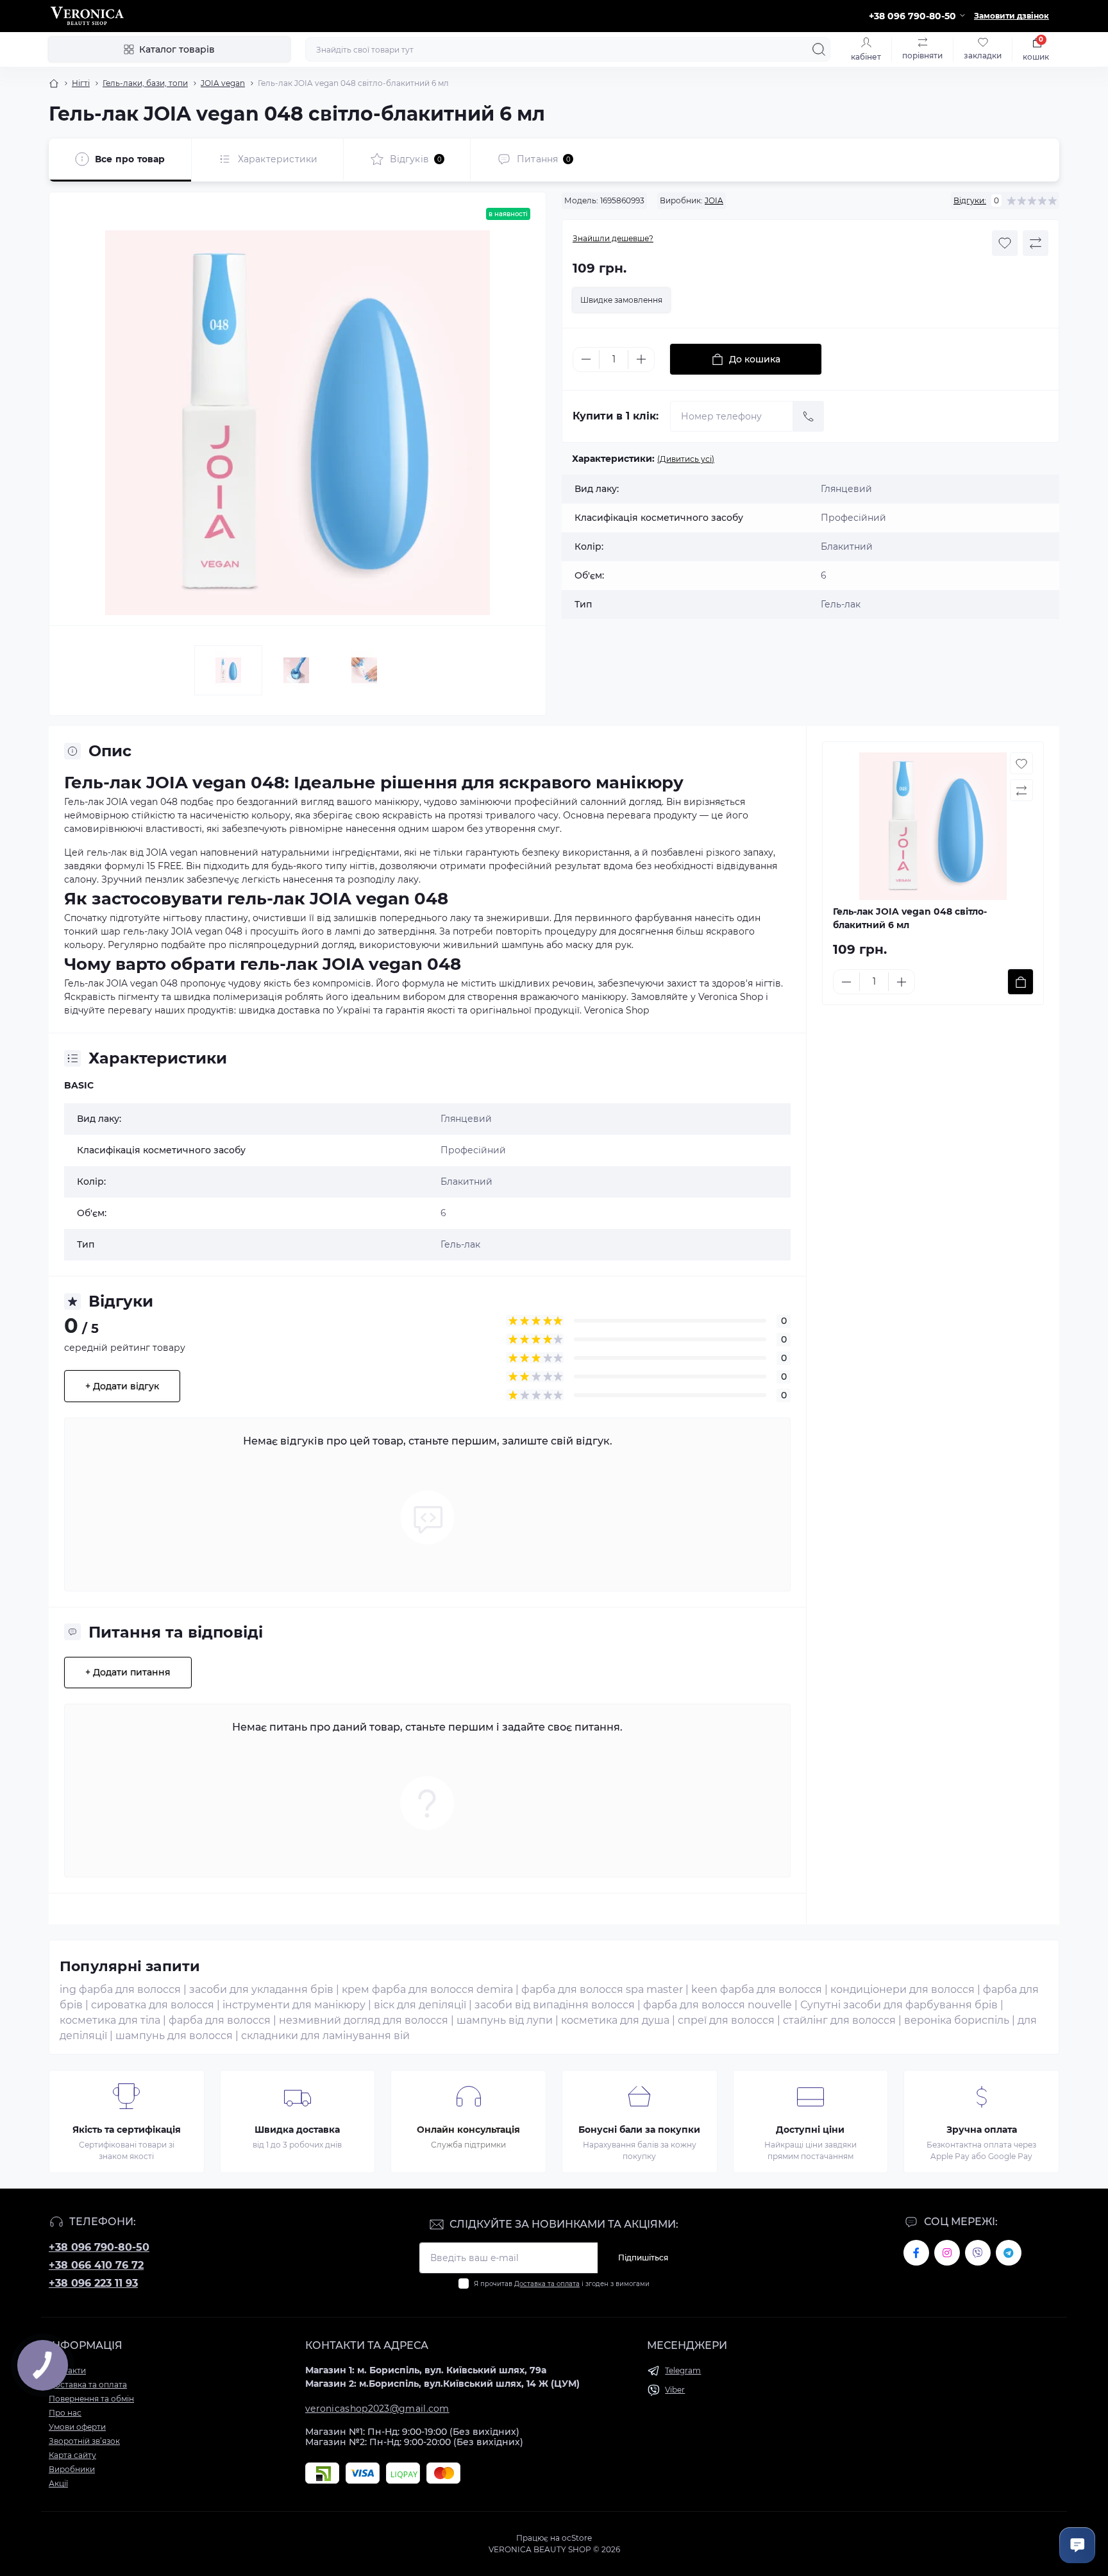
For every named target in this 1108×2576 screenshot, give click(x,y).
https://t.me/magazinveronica (1009, 2253)
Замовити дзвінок (1011, 16)
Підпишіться (643, 2258)
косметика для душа (615, 2020)
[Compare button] (1036, 243)
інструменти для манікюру (294, 2005)
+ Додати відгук (122, 1386)
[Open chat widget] (1077, 2545)
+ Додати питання (128, 1672)
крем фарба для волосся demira (427, 1989)
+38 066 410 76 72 (96, 2265)
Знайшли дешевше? (613, 238)
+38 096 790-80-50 (99, 2247)
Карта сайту (72, 2455)
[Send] (809, 416)
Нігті (81, 83)
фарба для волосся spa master (602, 1989)
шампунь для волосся (174, 2036)
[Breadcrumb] (54, 83)
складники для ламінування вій (325, 2036)
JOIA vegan (223, 83)
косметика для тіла (110, 2020)
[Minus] (586, 359)
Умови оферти (77, 2427)
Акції (58, 2483)
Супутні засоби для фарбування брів (899, 2005)
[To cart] (1020, 982)
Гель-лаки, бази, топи (145, 83)
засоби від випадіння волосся (555, 2005)
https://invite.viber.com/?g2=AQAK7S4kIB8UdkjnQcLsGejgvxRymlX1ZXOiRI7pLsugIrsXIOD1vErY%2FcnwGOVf (978, 2253)
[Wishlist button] (1005, 243)
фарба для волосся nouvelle (718, 2005)
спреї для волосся (726, 2020)
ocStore (577, 2538)
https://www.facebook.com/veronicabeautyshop (916, 2253)
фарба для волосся (220, 2020)
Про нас (65, 2413)
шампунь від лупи (505, 2020)
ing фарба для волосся (120, 1989)
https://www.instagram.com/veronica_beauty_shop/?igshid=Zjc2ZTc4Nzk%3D (947, 2253)
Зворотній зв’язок (84, 2441)
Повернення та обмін (91, 2399)
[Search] (819, 49)
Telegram (683, 2370)
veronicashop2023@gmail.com (377, 2409)
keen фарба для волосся (757, 1989)
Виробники (72, 2469)
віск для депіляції (420, 2005)
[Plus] (641, 359)
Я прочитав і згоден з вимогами (562, 2284)
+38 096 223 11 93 (93, 2283)
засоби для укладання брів (261, 1989)
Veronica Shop (617, 1010)
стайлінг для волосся (839, 2020)
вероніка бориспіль (957, 2020)
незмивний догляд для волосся (364, 2020)
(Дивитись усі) (686, 459)
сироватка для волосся (153, 2005)
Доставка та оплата (547, 2284)
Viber (675, 2390)
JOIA (714, 200)
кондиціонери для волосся (902, 1989)
